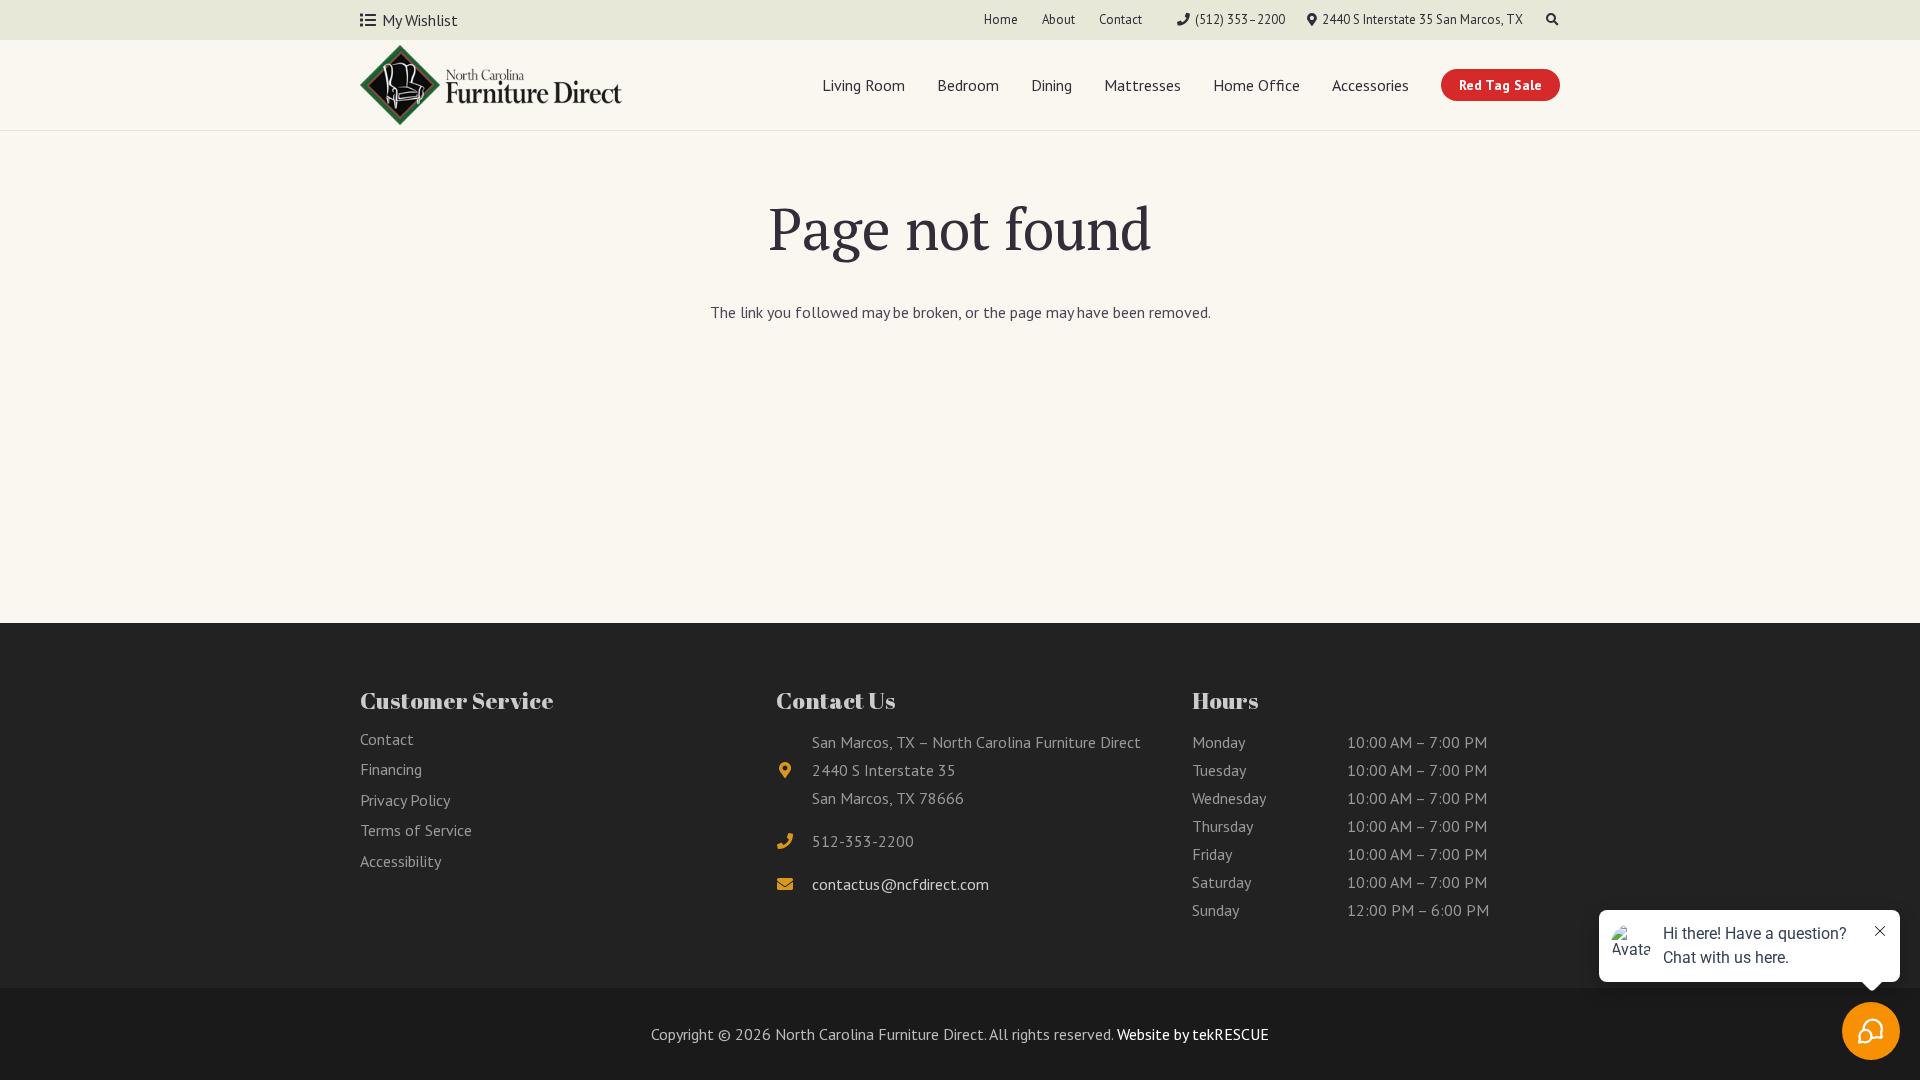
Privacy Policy (405, 800)
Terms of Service (416, 830)
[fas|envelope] (794, 884)
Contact (387, 739)
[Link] (491, 85)
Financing (391, 769)
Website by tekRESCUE (1191, 1034)
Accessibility (400, 861)
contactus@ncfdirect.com (900, 884)
